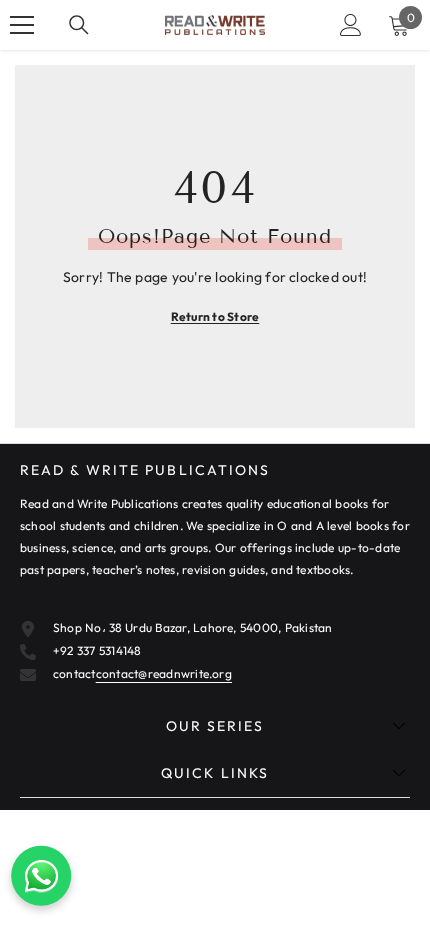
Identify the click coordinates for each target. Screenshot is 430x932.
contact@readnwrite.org (164, 673)
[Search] (79, 25)
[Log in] (351, 25)
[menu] (22, 25)
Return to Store (215, 316)
